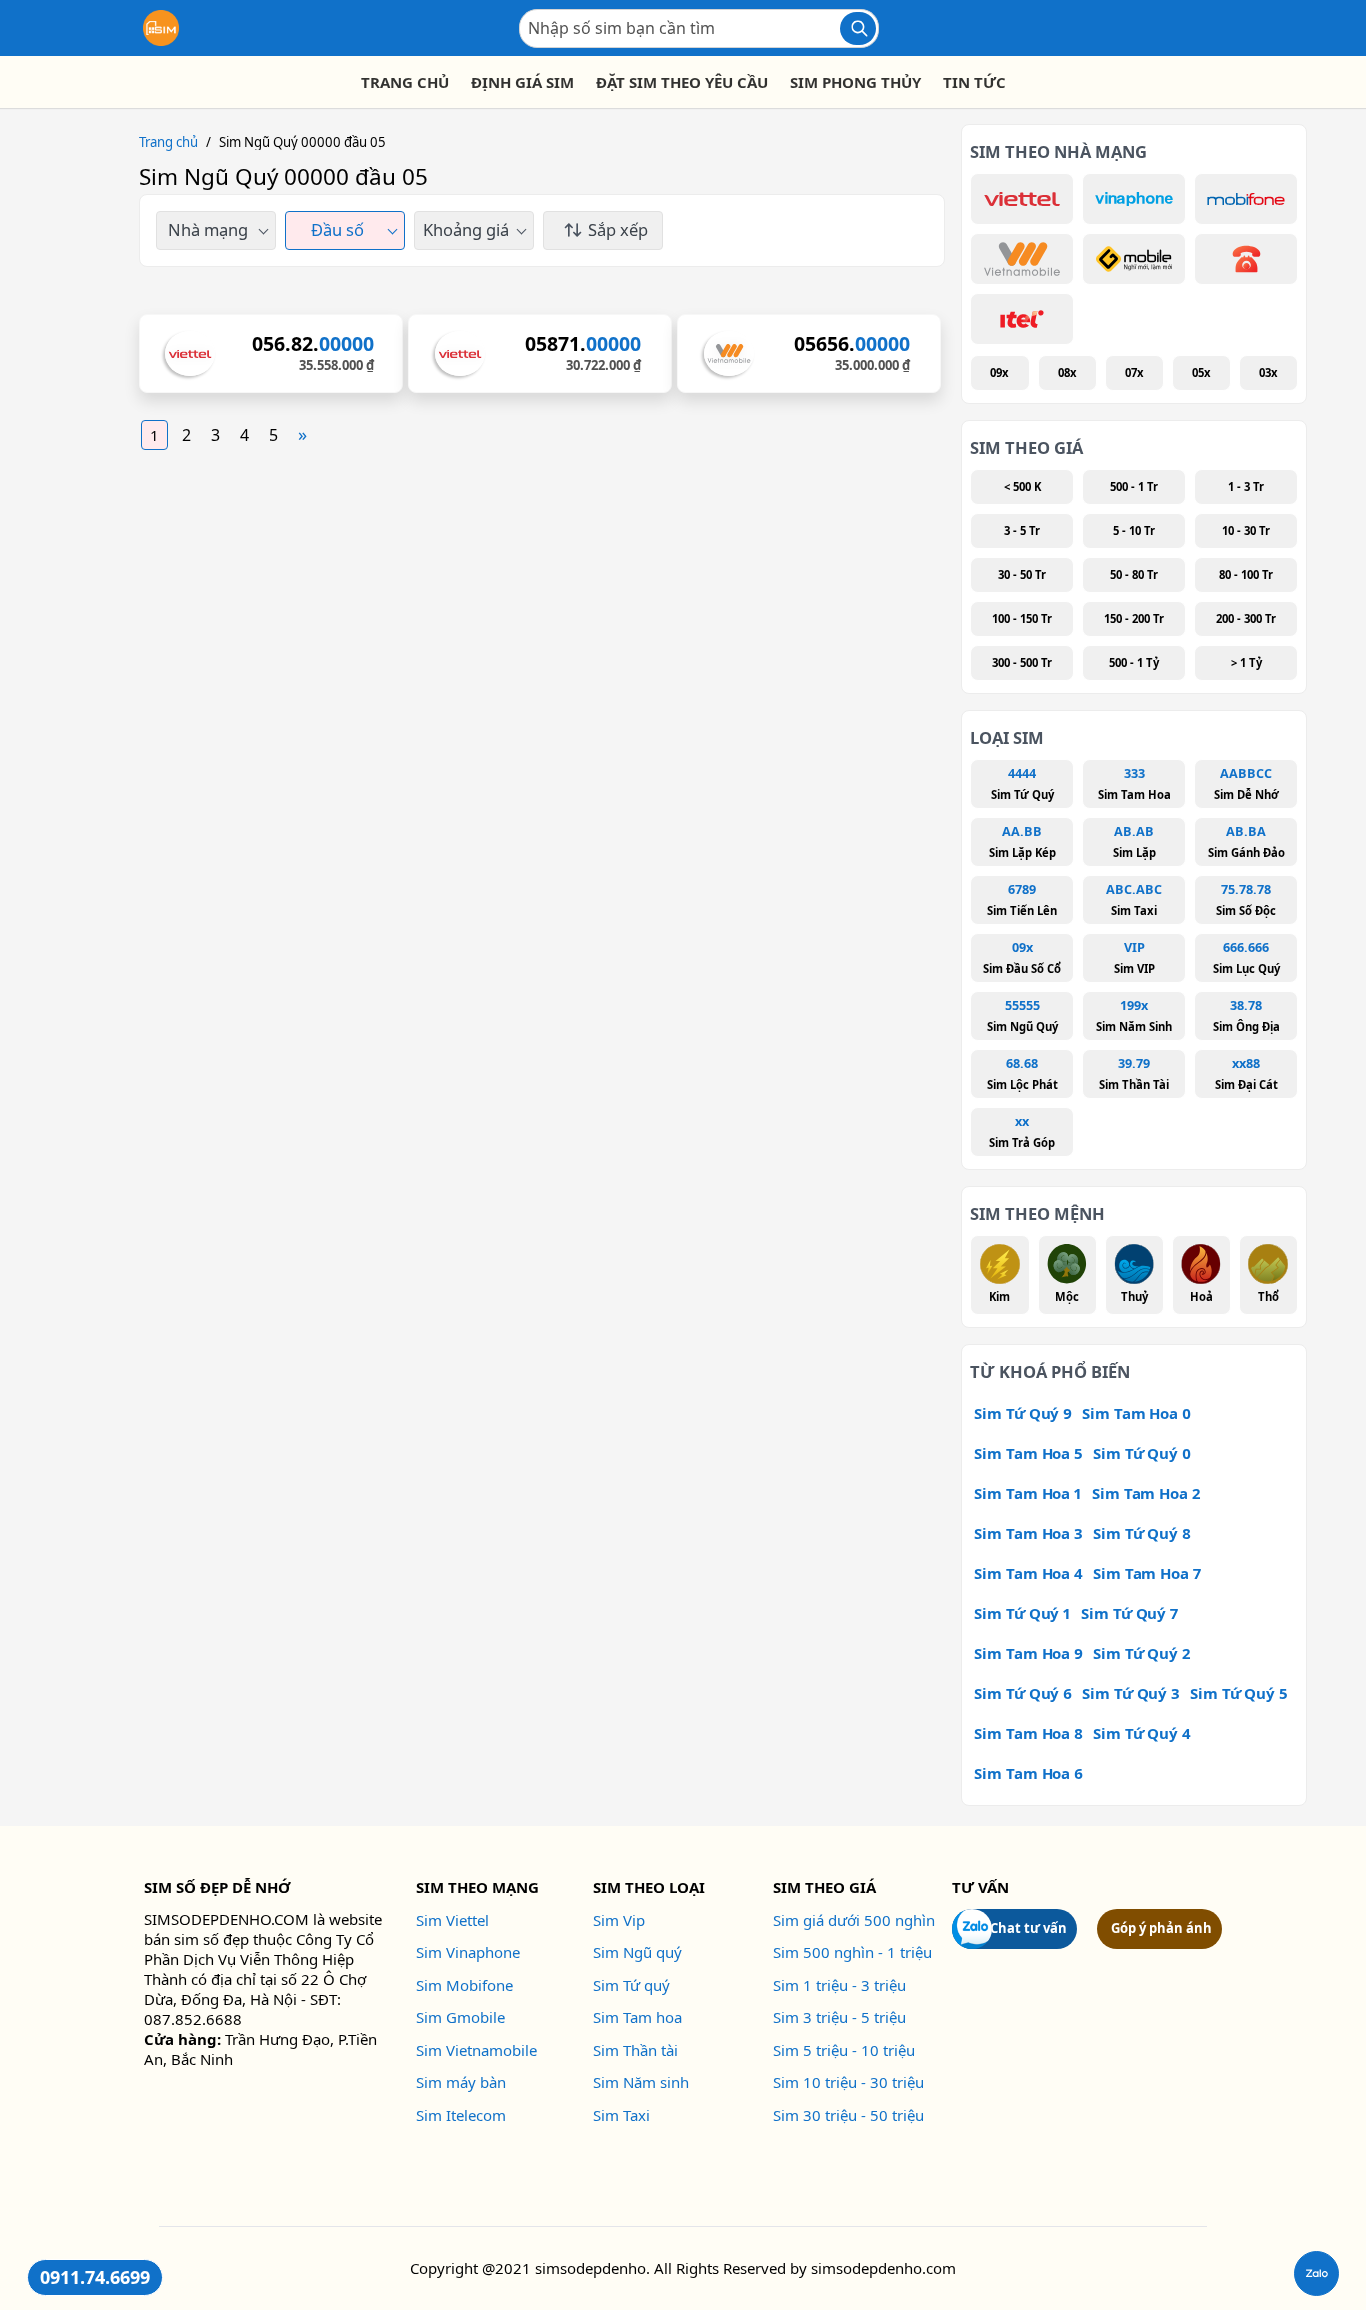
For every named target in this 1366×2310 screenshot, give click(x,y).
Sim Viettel (452, 1920)
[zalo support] (1316, 2273)
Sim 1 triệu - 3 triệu (839, 1985)
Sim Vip (619, 1920)
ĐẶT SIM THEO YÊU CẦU (682, 82)
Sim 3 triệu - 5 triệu (839, 2017)
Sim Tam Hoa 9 (1028, 1653)
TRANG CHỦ (405, 82)
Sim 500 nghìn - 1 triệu (852, 1952)
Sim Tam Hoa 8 (1028, 1733)
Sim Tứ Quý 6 (1023, 1693)
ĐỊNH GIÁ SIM (522, 82)
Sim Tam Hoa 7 (1147, 1573)
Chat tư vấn (1028, 1928)
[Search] (858, 28)
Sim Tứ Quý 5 (1239, 1693)
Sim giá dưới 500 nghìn (854, 1920)
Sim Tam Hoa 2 (1146, 1493)
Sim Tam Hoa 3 (1028, 1533)
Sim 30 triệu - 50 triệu (848, 2115)
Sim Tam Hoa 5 (1028, 1453)
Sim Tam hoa (637, 2017)
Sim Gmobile (460, 2017)
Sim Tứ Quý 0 (1142, 1453)
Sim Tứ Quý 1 (1022, 1613)
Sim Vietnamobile (476, 2050)
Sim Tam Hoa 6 (1028, 1773)
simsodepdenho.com (883, 2268)
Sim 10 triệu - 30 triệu (848, 2082)
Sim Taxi (621, 2115)
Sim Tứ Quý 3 (1131, 1693)
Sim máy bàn (461, 2082)
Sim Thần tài (635, 2050)
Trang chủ (168, 142)
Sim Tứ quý (631, 1985)
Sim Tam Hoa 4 (1028, 1573)
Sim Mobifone (464, 1985)
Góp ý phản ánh (1161, 1928)
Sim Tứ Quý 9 (1023, 1413)
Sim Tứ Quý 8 (1142, 1533)
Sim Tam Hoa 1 (1028, 1493)
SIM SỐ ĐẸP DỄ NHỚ (217, 1887)
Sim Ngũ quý (637, 1952)
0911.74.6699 (95, 2277)
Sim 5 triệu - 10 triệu (844, 2050)
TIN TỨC (974, 82)
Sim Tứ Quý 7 (1129, 1613)
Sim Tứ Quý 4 (1142, 1733)
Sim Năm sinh (641, 2082)
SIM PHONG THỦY (855, 82)
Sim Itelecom (461, 2115)
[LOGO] (161, 28)
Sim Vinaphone (468, 1952)
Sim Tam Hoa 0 (1136, 1413)
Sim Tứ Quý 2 (1141, 1653)
